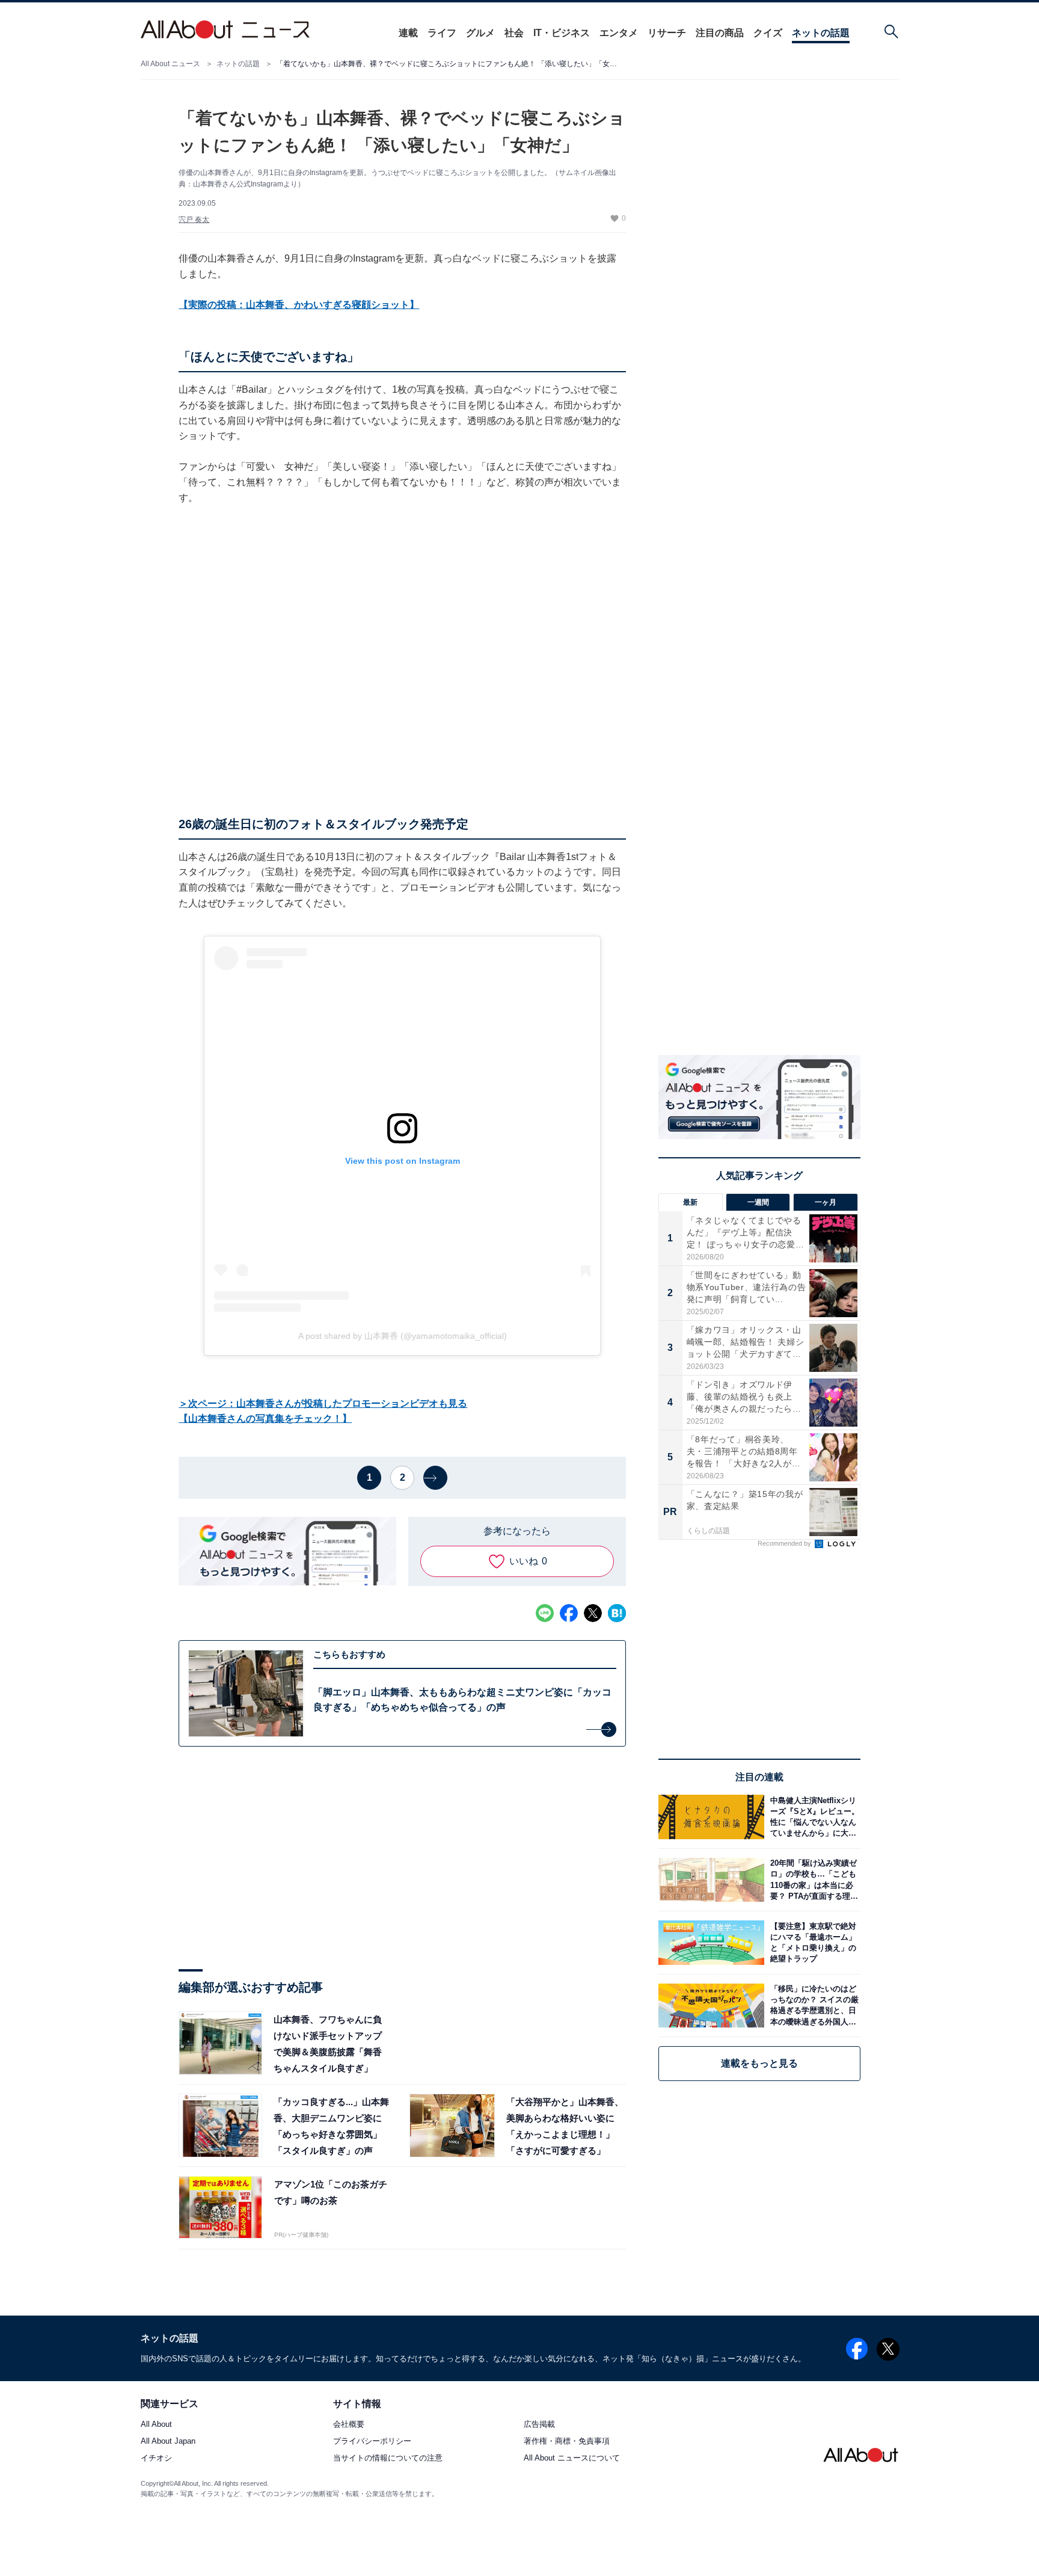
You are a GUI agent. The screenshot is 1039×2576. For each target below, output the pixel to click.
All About (156, 2425)
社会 (514, 33)
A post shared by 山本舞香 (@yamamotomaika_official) (403, 1336)
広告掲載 (539, 2425)
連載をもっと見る (759, 2063)
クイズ (768, 33)
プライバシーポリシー (372, 2442)
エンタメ (619, 33)
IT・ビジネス (562, 33)
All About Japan (168, 2442)
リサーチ (667, 33)
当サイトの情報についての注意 (388, 2458)
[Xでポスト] (593, 1613)
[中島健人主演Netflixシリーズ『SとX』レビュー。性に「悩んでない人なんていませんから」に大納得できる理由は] (812, 1817)
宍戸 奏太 (194, 220)
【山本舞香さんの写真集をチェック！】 (265, 1419)
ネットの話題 (821, 33)
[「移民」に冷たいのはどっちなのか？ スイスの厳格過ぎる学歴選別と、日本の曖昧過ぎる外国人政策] (812, 2006)
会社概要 (349, 2425)
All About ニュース (170, 64)
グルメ (480, 33)
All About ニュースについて (572, 2458)
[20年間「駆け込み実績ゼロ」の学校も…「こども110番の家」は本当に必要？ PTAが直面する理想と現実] (812, 1880)
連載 (408, 33)
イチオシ (156, 2458)
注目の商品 (720, 33)
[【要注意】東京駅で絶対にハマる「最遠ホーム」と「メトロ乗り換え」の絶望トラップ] (812, 1942)
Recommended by (785, 1543)
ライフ (442, 33)
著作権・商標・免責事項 (567, 2442)
